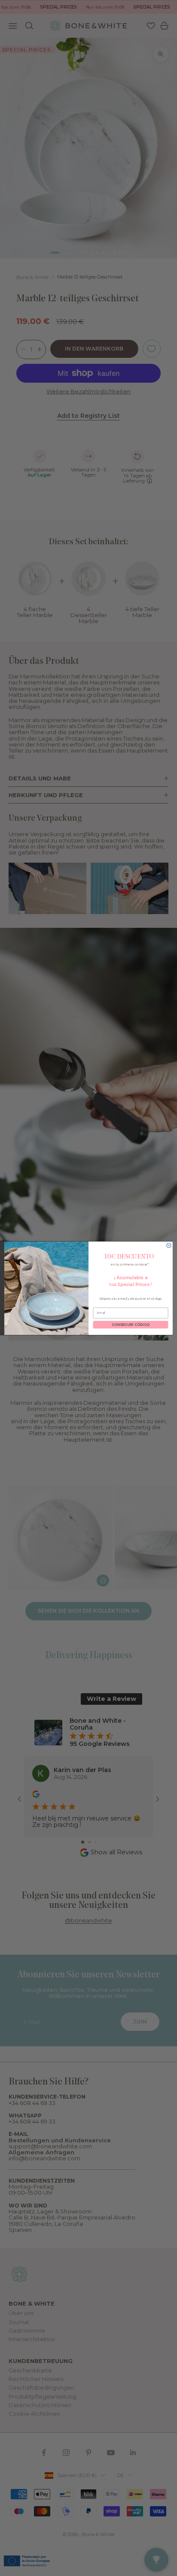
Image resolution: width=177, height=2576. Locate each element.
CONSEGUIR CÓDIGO (131, 1325)
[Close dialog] (169, 1245)
